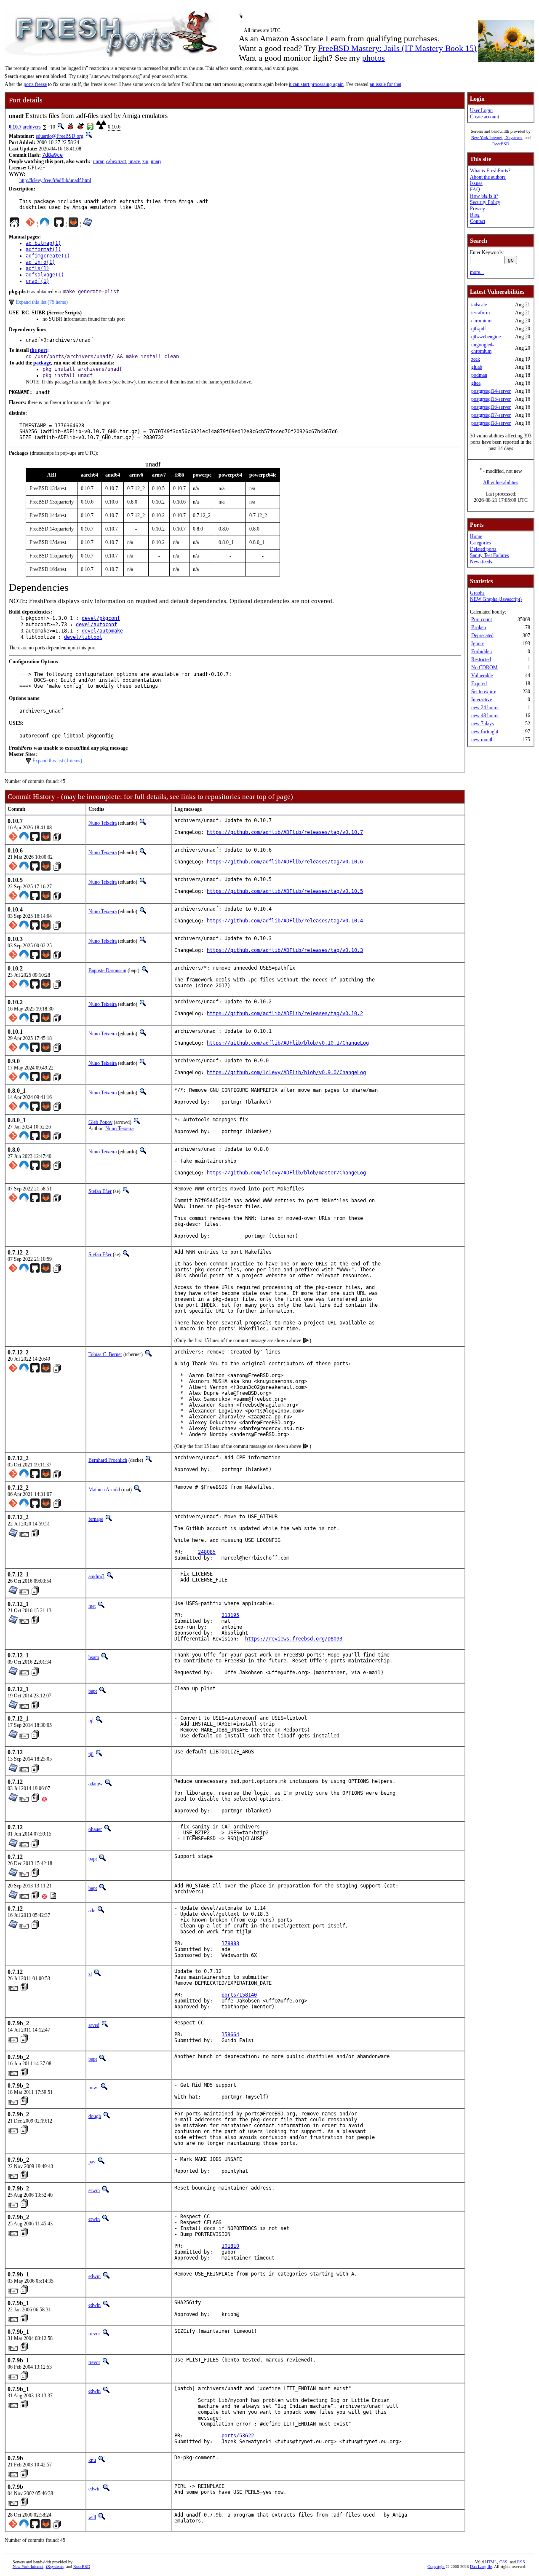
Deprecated (482, 635)
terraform (480, 313)
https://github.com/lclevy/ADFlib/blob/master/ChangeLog (286, 1173)
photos (374, 58)
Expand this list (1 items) (57, 761)
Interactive (482, 700)
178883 (230, 1943)
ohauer (95, 1829)
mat (92, 1606)
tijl (91, 1721)
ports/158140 (239, 1995)
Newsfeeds (481, 562)
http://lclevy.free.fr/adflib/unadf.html (55, 180)
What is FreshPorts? (490, 171)
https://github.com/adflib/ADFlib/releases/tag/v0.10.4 (285, 921)
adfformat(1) (43, 249)
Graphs (477, 593)
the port (39, 350)
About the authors (488, 177)
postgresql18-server (491, 423)
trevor (94, 2334)
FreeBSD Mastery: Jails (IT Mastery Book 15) (397, 48)
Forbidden (482, 651)
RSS (521, 2562)
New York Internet (487, 138)
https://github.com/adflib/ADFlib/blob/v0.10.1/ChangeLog (288, 1043)
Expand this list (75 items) (42, 302)
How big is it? (484, 196)
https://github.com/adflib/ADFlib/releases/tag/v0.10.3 (285, 950)
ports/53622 (238, 2436)
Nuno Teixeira (103, 823)
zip (145, 161)
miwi (93, 2088)
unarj (156, 161)
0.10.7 (15, 127)
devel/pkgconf (101, 618)
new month (482, 740)
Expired (479, 684)
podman (479, 375)
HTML (491, 2562)
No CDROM (484, 667)
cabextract (116, 161)
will (92, 2517)
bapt (93, 1691)
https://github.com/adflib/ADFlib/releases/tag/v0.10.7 (285, 832)
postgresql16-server (491, 407)
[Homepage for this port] (14, 224)
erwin (94, 2190)
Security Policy (485, 202)
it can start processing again (316, 84)
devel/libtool (83, 637)
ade (92, 1911)
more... (477, 272)
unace (134, 161)
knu (92, 2460)
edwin (95, 2276)
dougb (95, 2116)
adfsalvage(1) (45, 275)
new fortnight (485, 732)
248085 (207, 1552)
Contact (478, 221)
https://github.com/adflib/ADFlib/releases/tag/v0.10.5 (285, 891)
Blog (475, 215)
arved (94, 2025)
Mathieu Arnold (104, 1490)
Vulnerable (482, 675)
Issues (476, 183)
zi (90, 1974)
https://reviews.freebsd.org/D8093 (294, 1639)
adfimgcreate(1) (48, 256)
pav (92, 2162)
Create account (484, 117)
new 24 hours (485, 708)
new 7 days (483, 724)
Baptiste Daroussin (107, 970)
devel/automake (102, 631)
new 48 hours (485, 716)
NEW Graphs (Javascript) (496, 599)
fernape (96, 1519)
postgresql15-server (491, 399)
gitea (476, 383)
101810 (230, 2246)
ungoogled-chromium (483, 348)
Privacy (478, 209)
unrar (98, 161)
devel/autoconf (96, 625)
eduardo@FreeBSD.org (60, 136)
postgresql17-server (491, 415)
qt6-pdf (479, 329)
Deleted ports (483, 549)
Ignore (478, 643)
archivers (32, 127)
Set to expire (484, 692)
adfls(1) (37, 268)
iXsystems (513, 138)
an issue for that (386, 84)
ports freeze (35, 84)
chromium (481, 321)
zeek (476, 359)
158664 (230, 2035)
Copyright (436, 2567)
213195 (230, 1615)
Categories (480, 543)
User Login (481, 110)
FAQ (475, 190)
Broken (479, 627)
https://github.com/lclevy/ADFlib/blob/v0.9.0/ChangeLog (286, 1072)
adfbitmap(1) (43, 243)
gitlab (477, 367)
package (42, 363)
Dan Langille (481, 2567)
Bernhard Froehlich (108, 1460)
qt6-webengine (486, 337)
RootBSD (501, 144)
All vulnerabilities (501, 482)
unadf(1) (37, 281)
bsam (94, 1657)
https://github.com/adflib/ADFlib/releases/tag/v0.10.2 (285, 1013)
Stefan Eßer (100, 1191)
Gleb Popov (100, 1122)
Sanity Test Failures (490, 555)
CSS (503, 2562)
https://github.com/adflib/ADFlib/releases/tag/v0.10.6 (285, 862)
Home (476, 536)
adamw (96, 1784)
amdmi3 (96, 1576)
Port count (482, 619)
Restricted (481, 659)
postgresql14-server (491, 391)
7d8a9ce (52, 155)
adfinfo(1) (40, 262)
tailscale (479, 305)
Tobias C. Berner (105, 1354)
